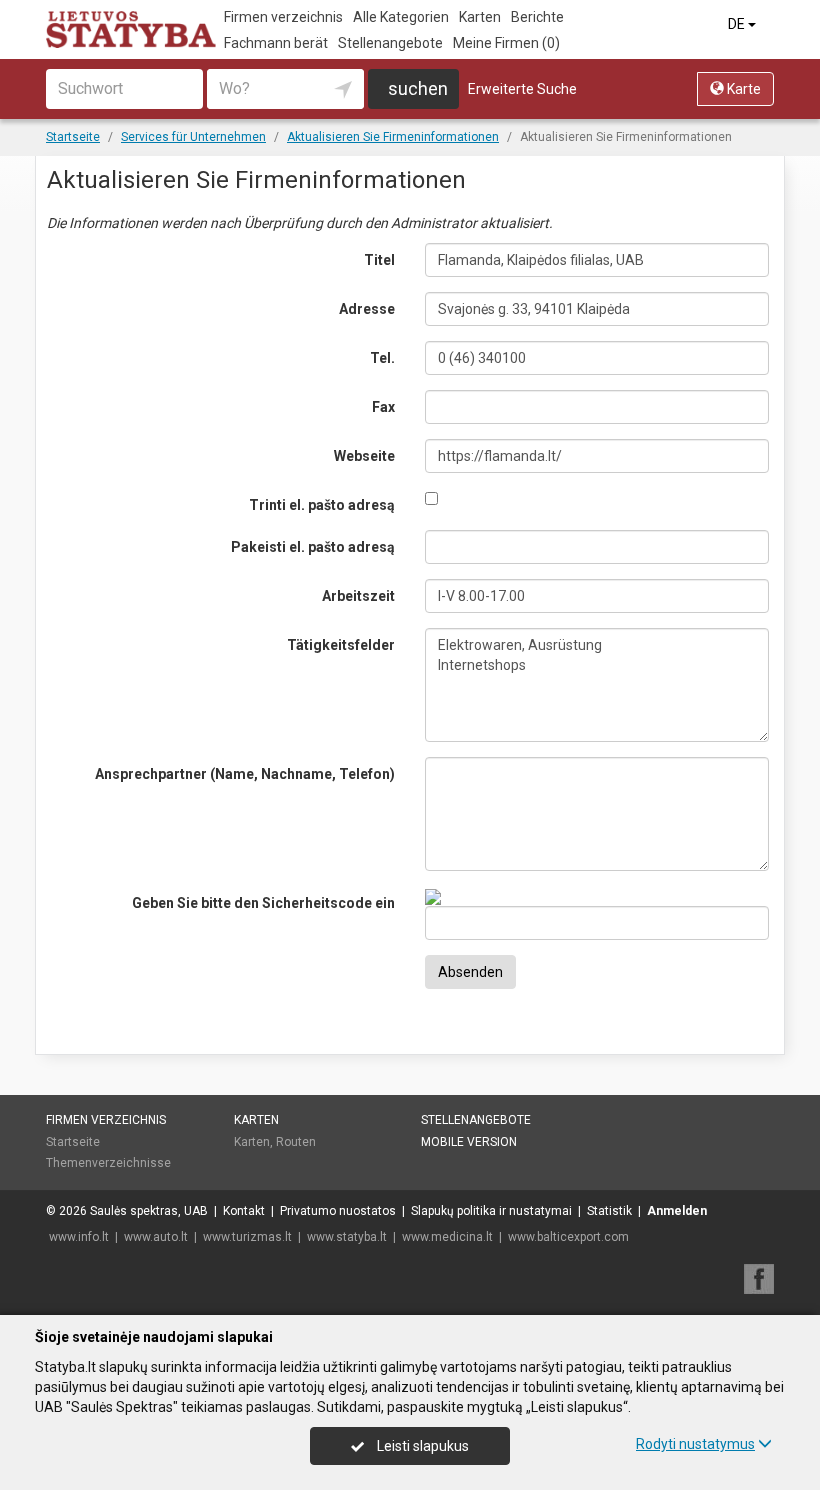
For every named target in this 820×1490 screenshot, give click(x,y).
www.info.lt (79, 1237)
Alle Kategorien (401, 17)
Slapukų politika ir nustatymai (491, 1211)
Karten (480, 17)
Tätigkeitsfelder (341, 645)
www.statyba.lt (347, 1237)
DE (738, 24)
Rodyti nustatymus (695, 1444)
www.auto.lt (156, 1237)
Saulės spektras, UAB (149, 1211)
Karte (742, 89)
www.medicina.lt (447, 1237)
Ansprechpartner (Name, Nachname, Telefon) (245, 774)
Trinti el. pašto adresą (322, 505)
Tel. (382, 358)
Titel (379, 260)
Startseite (73, 1142)
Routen (296, 1142)
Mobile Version (469, 1142)
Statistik (609, 1211)
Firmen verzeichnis (283, 17)
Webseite (364, 456)
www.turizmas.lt (247, 1237)
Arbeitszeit (358, 596)
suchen (418, 88)
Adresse (367, 309)
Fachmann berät (276, 43)
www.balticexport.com (568, 1237)
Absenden (470, 972)
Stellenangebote (390, 43)
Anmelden (677, 1211)
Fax (383, 407)
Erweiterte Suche (522, 89)
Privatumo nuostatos (338, 1211)
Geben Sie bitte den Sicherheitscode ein (263, 903)
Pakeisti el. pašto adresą (313, 547)
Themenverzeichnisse (108, 1163)
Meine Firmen (506, 43)
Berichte (537, 17)
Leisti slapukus (421, 1446)
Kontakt (244, 1211)
